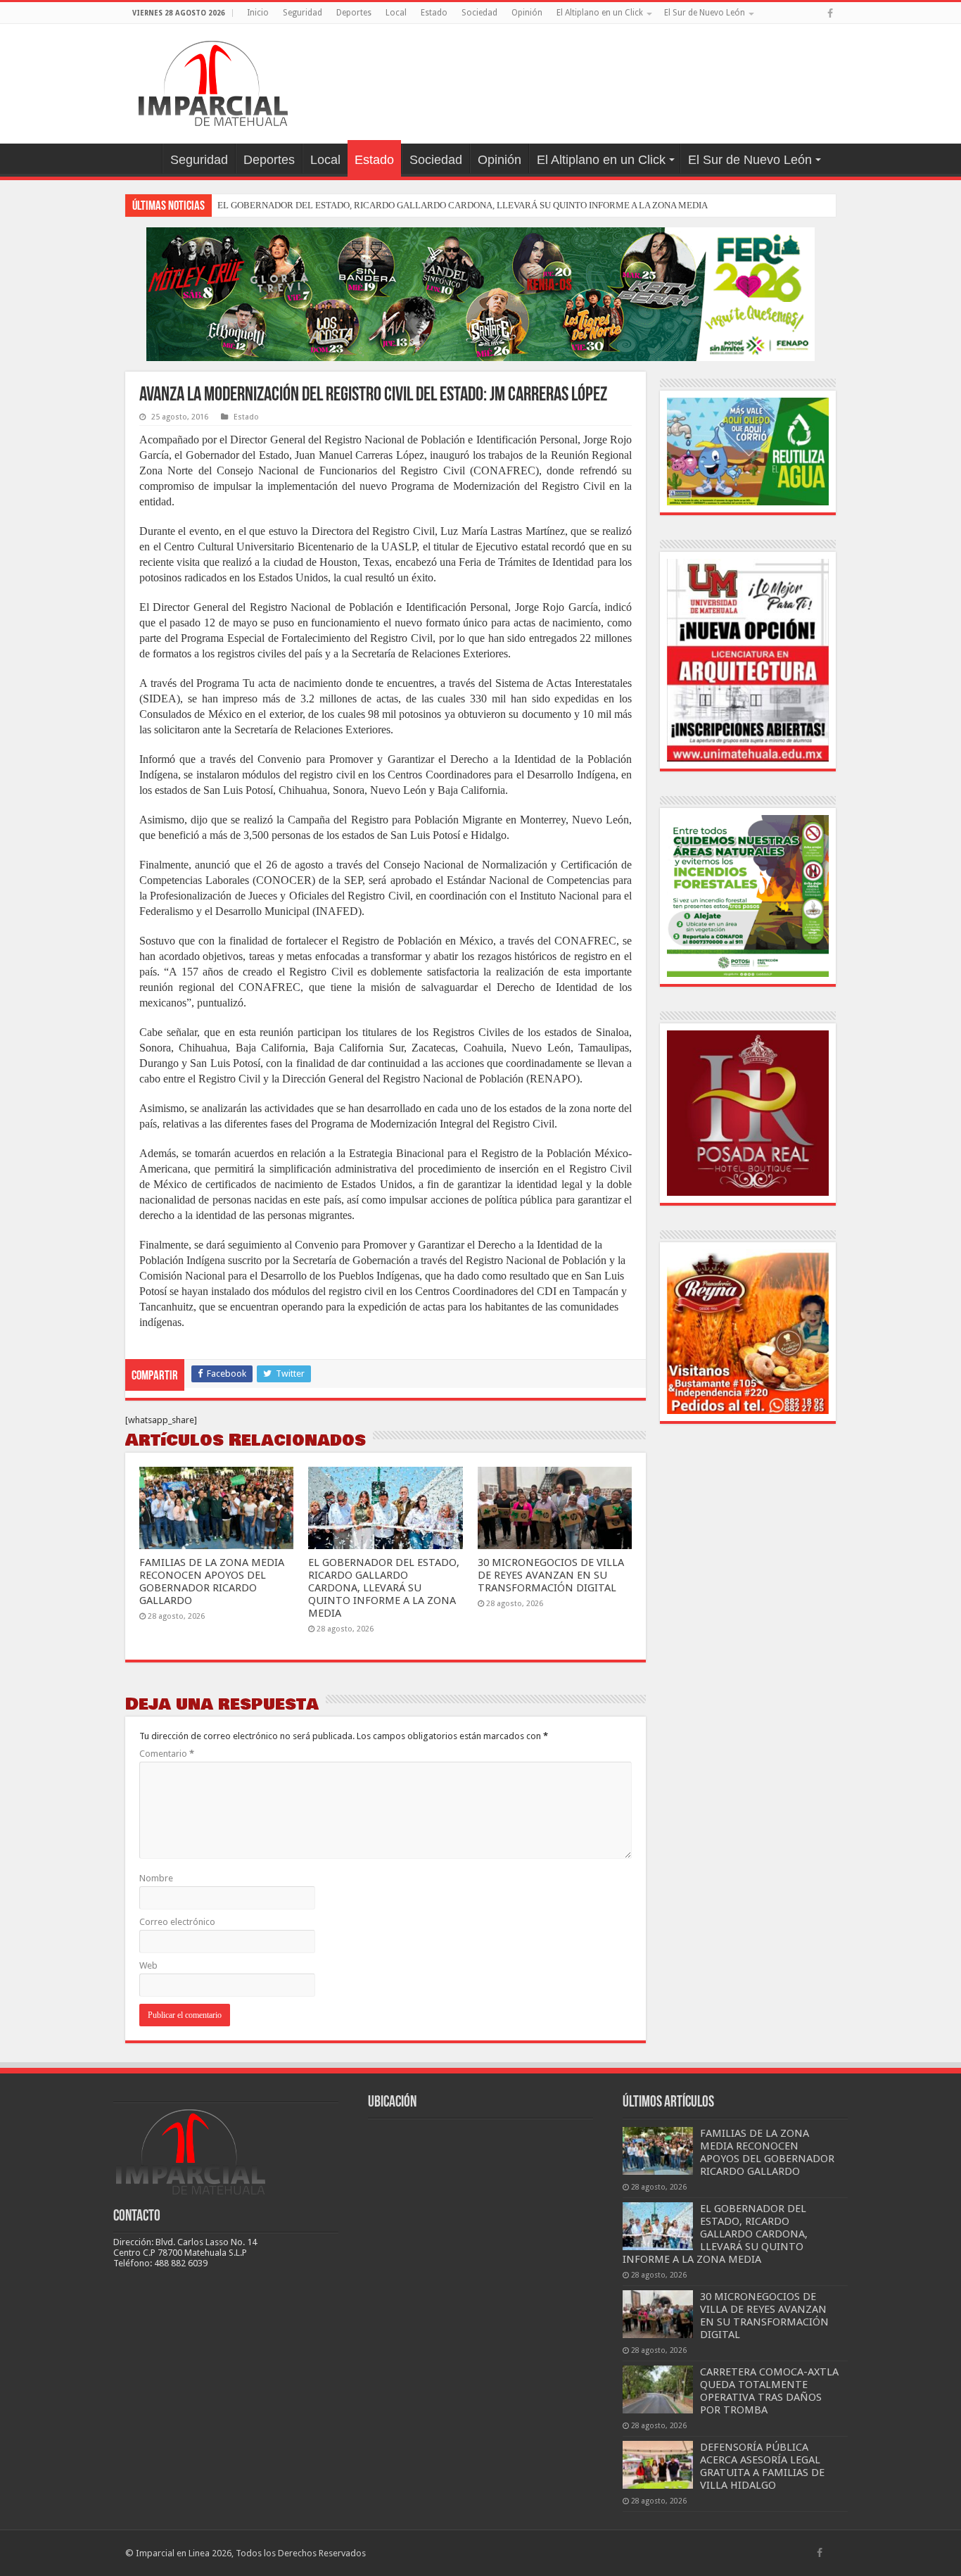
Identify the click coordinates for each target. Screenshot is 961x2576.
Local (396, 13)
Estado (434, 13)
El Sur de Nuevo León (705, 13)
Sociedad (479, 13)
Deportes (354, 13)
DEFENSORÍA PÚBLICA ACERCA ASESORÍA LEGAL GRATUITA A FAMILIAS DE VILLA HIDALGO (762, 2466)
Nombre (156, 1878)
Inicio (258, 13)
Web (148, 1965)
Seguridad (303, 13)
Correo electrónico (177, 1922)
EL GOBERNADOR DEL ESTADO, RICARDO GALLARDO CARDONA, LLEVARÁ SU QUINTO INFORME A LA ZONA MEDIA (463, 205)
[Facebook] (830, 13)
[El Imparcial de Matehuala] (213, 81)
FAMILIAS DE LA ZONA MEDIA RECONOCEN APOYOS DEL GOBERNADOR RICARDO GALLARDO (212, 1581)
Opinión (527, 13)
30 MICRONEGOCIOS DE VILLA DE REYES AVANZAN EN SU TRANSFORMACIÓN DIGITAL (551, 1575)
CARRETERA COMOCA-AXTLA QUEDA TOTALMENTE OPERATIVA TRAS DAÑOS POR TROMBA (769, 2391)
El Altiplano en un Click (600, 13)
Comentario (167, 1754)
